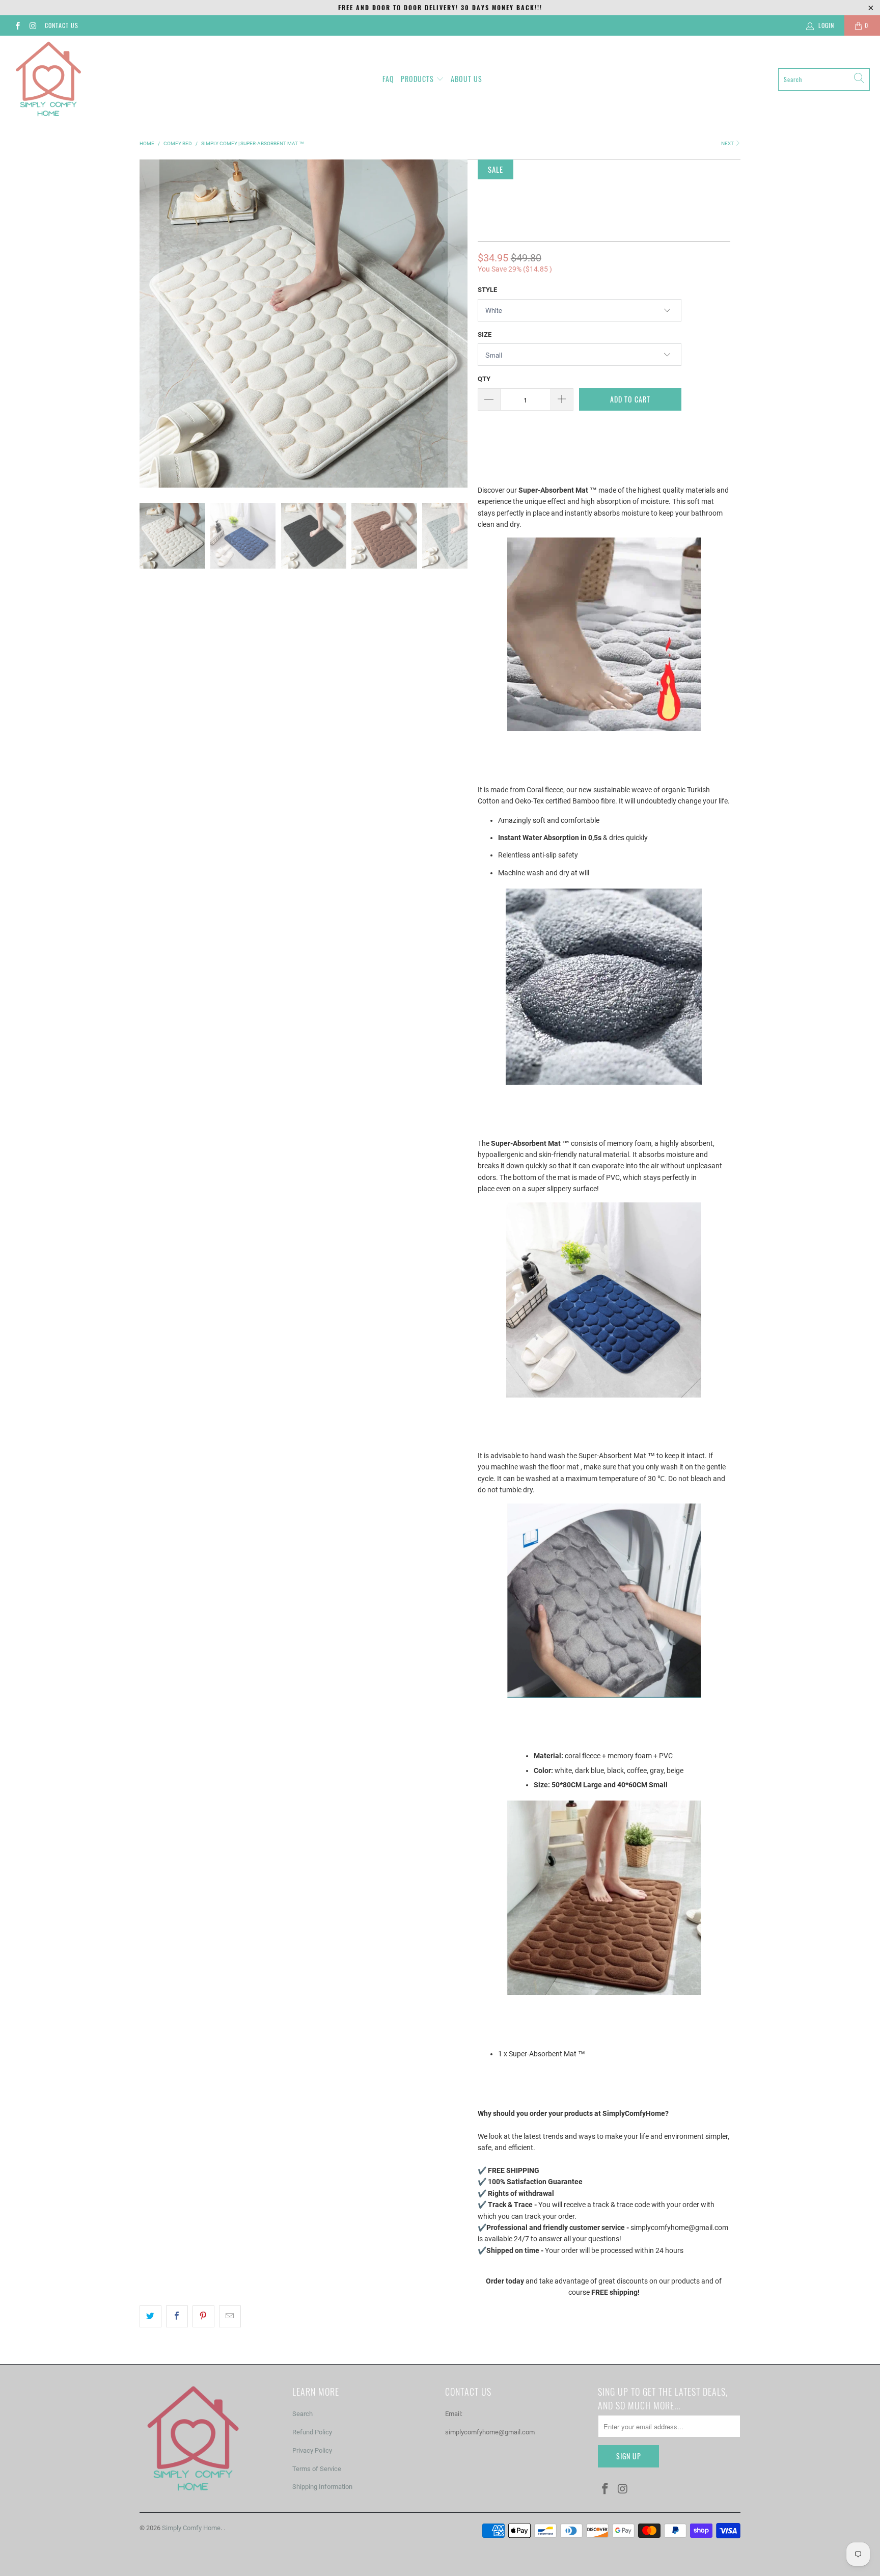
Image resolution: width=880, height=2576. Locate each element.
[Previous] (149, 324)
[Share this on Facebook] (177, 2316)
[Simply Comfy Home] (48, 79)
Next (728, 143)
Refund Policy (312, 2432)
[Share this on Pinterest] (203, 2316)
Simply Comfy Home (191, 2528)
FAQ (388, 79)
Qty (484, 379)
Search (302, 2414)
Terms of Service (317, 2469)
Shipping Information (322, 2487)
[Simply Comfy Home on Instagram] (32, 25)
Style (487, 290)
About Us (466, 79)
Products (417, 79)
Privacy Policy (312, 2450)
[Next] (458, 324)
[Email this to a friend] (230, 2316)
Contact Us (62, 25)
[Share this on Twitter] (150, 2316)
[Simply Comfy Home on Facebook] (17, 25)
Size (485, 334)
